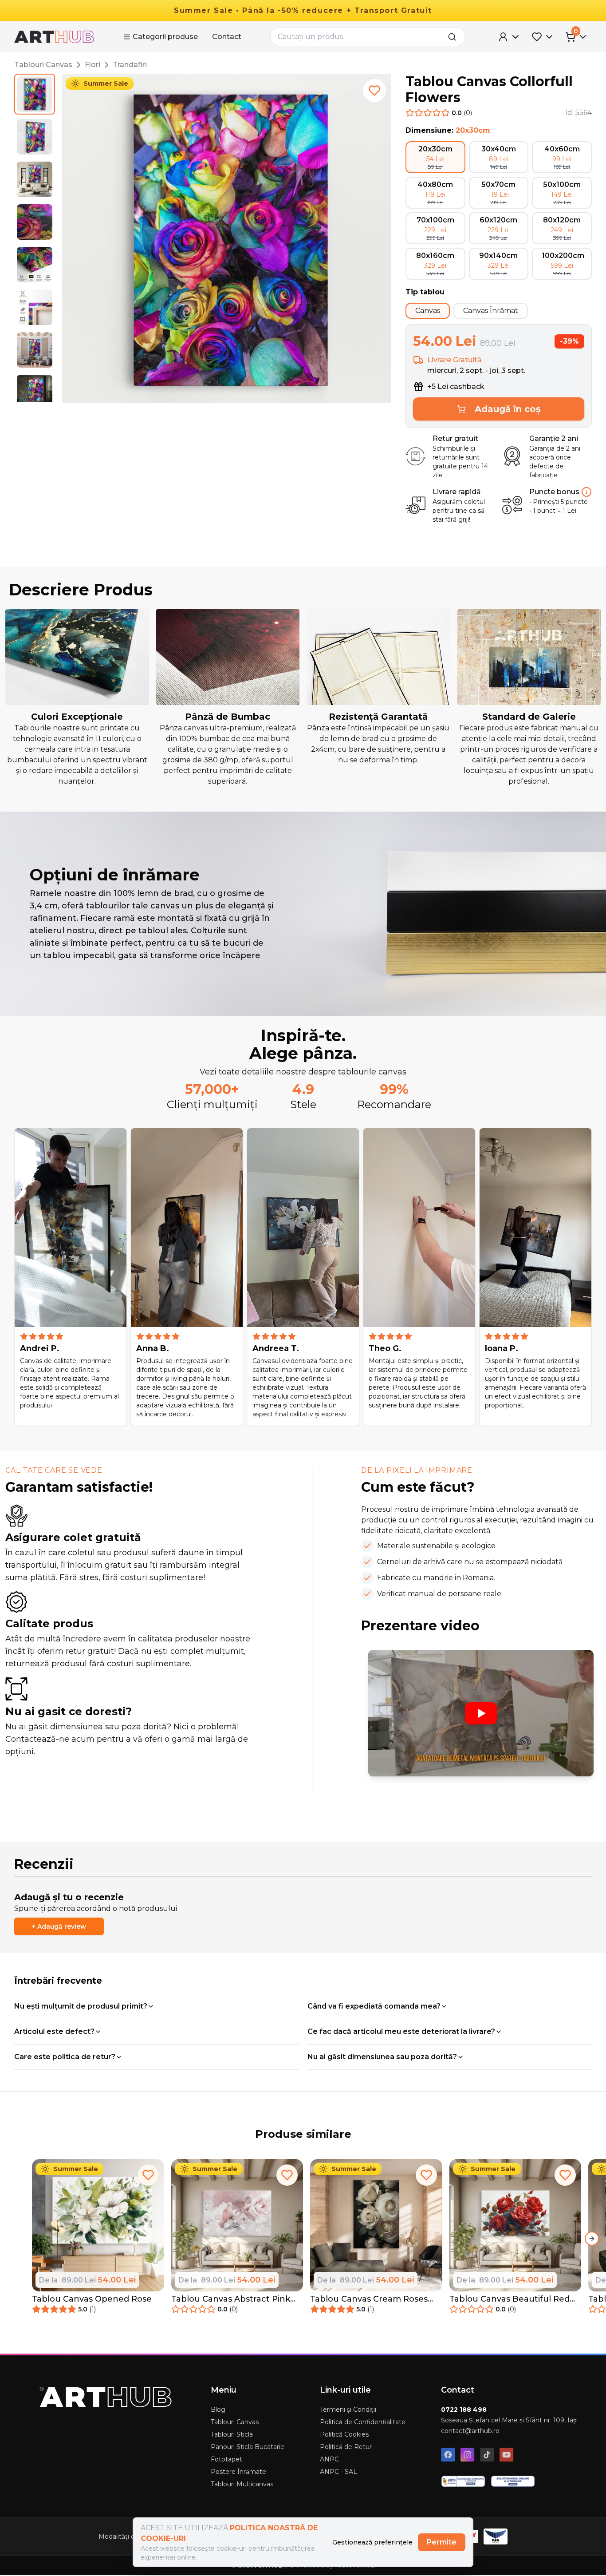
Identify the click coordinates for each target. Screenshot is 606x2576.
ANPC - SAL (338, 2472)
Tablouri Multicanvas (242, 2484)
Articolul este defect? (54, 2031)
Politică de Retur (346, 2447)
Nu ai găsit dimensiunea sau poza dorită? (382, 2057)
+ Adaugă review (59, 1926)
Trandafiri (130, 65)
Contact (227, 37)
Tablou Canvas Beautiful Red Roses (510, 2299)
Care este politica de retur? (65, 2057)
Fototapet (226, 2459)
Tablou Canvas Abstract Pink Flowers (231, 2299)
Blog (218, 2410)
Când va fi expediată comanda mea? (374, 2006)
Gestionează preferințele (372, 2542)
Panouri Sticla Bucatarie (248, 2447)
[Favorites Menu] (543, 37)
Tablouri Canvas (43, 65)
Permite (442, 2542)
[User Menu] (509, 37)
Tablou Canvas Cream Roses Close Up (369, 2299)
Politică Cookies (344, 2434)
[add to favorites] (374, 91)
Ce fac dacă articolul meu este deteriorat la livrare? (401, 2031)
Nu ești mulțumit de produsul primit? (81, 2006)
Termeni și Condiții (348, 2410)
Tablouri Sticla (232, 2434)
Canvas (428, 311)
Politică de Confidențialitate (363, 2422)
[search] (455, 37)
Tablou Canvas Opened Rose (92, 2299)
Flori (92, 65)
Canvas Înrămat (491, 311)
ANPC (329, 2459)
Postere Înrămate (238, 2472)
